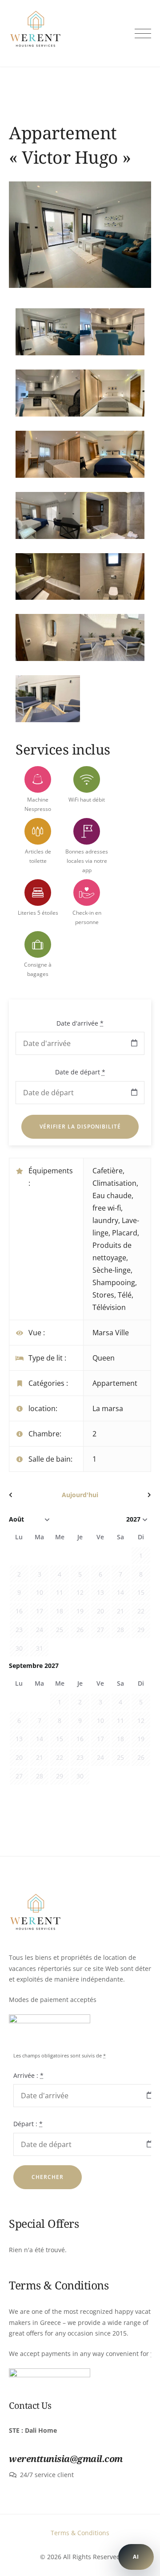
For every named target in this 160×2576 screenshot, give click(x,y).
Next (129, 242)
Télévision (109, 1307)
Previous (31, 242)
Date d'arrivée (80, 1023)
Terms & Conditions (80, 2533)
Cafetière (108, 1171)
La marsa (108, 1408)
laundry (105, 1220)
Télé (125, 1295)
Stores (103, 1295)
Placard (125, 1233)
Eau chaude (112, 1196)
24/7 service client (47, 2475)
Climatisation (114, 1183)
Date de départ (80, 1072)
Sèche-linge (112, 1270)
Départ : (28, 2124)
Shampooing (114, 1282)
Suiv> (130, 1495)
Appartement (115, 1383)
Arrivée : (28, 2075)
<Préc (30, 1495)
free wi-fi (107, 1208)
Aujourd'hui (80, 1495)
